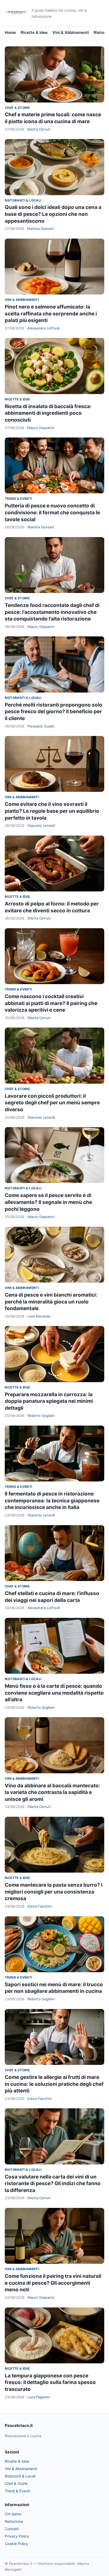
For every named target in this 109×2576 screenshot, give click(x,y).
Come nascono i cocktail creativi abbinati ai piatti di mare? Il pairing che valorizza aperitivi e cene (51, 1003)
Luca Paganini (39, 2397)
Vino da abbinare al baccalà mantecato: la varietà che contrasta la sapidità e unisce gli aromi (53, 1792)
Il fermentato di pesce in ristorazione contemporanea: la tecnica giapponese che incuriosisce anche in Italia (52, 1501)
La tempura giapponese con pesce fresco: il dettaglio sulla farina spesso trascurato (50, 2382)
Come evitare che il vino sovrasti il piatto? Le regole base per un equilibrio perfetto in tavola (52, 811)
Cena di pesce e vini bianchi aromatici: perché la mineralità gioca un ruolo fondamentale (51, 1302)
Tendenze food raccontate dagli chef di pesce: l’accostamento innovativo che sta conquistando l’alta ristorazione (52, 612)
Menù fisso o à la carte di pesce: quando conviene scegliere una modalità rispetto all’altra (54, 1693)
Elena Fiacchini (40, 1906)
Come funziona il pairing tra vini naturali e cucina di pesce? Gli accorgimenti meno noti (53, 2283)
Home (10, 32)
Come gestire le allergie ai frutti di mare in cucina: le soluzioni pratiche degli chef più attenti (54, 2084)
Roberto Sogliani (41, 1416)
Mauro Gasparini (41, 428)
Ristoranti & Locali (23, 200)
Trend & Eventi (19, 499)
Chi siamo (13, 2514)
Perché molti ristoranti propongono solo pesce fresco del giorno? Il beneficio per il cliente (54, 712)
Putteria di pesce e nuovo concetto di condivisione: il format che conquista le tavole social (52, 512)
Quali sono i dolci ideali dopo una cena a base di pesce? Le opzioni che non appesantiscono (53, 214)
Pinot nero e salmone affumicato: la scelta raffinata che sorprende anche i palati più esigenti (51, 314)
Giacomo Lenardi (41, 825)
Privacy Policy (17, 2536)
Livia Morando (39, 1316)
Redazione (14, 2521)
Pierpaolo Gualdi (41, 726)
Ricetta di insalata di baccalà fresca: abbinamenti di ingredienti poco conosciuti (48, 413)
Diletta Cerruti (39, 129)
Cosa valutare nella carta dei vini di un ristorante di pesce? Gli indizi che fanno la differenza (53, 2184)
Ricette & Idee (34, 32)
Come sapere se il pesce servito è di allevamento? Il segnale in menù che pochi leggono (48, 1202)
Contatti (12, 2529)
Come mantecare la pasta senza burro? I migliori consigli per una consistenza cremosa (54, 1892)
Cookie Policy (16, 2544)
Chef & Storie (17, 108)
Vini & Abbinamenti (71, 32)
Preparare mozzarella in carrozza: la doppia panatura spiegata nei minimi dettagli (49, 1401)
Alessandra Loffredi (43, 328)
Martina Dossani (40, 229)
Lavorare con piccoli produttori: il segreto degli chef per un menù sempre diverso (52, 1103)
